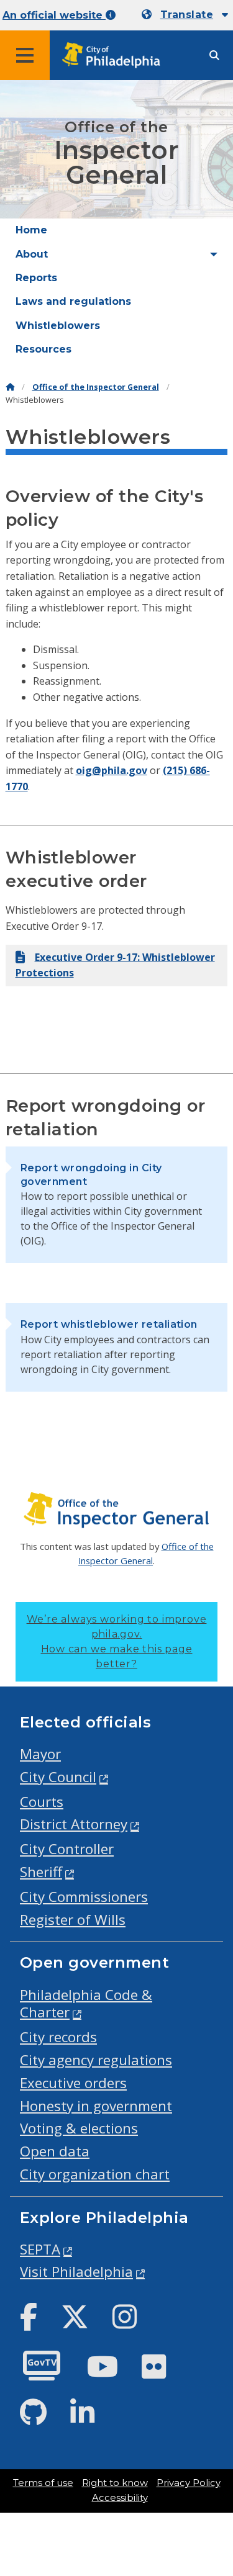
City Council (58, 1777)
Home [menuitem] (31, 230)
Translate (187, 15)
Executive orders (73, 2083)
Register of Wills (73, 1920)
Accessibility (120, 2498)
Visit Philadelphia (76, 2272)
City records (58, 2037)
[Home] (10, 387)
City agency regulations (96, 2060)
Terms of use (43, 2483)
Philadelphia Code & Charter (86, 2004)
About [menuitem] (32, 254)
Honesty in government (96, 2106)
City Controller (67, 1849)
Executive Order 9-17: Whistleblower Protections (115, 965)
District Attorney (74, 1824)
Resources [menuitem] (43, 349)
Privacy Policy (189, 2483)
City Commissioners (84, 1897)
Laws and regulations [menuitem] (73, 301)
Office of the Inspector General (96, 387)
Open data (55, 2151)
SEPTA (40, 2249)
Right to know (115, 2483)
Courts (42, 1802)
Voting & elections (79, 2128)
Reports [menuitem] (36, 278)
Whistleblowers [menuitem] (58, 326)
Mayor (40, 1754)
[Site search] (214, 56)
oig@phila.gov (112, 770)
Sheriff (41, 1872)
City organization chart (95, 2174)
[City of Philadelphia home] (115, 56)
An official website (54, 15)
